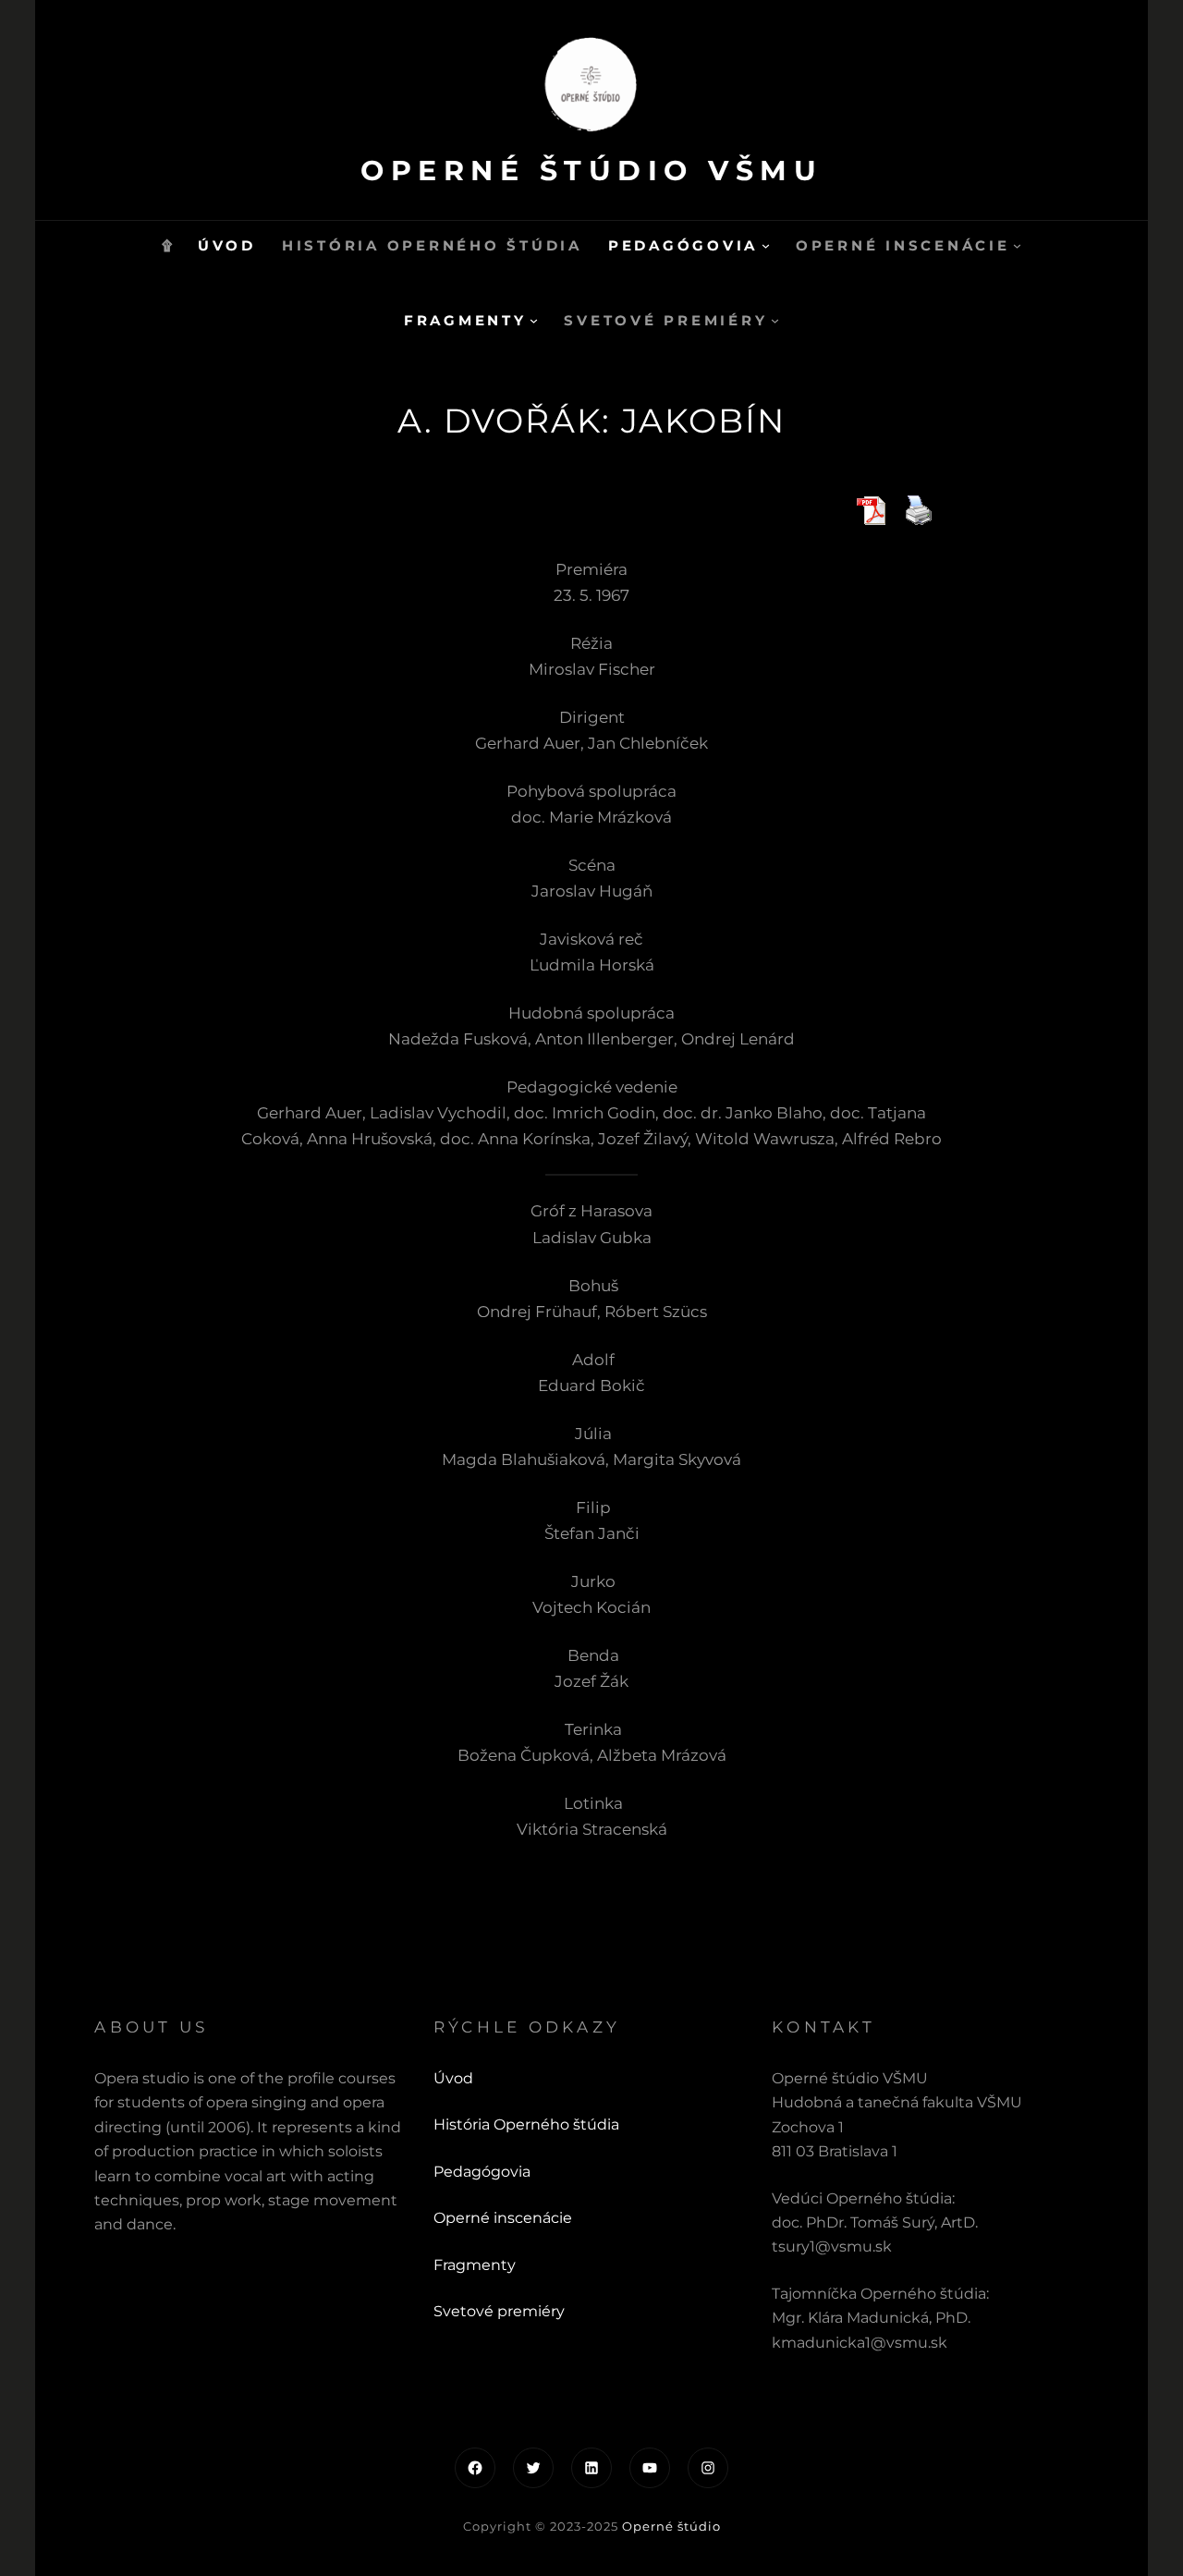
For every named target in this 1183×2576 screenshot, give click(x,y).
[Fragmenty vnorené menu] (534, 320)
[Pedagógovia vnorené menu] (766, 245)
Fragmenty (475, 2265)
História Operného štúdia (526, 2124)
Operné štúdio (671, 2526)
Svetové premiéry (499, 2311)
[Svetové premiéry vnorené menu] (775, 320)
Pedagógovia (482, 2172)
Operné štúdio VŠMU (591, 171)
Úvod (453, 2078)
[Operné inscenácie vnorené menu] (1017, 245)
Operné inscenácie (503, 2218)
